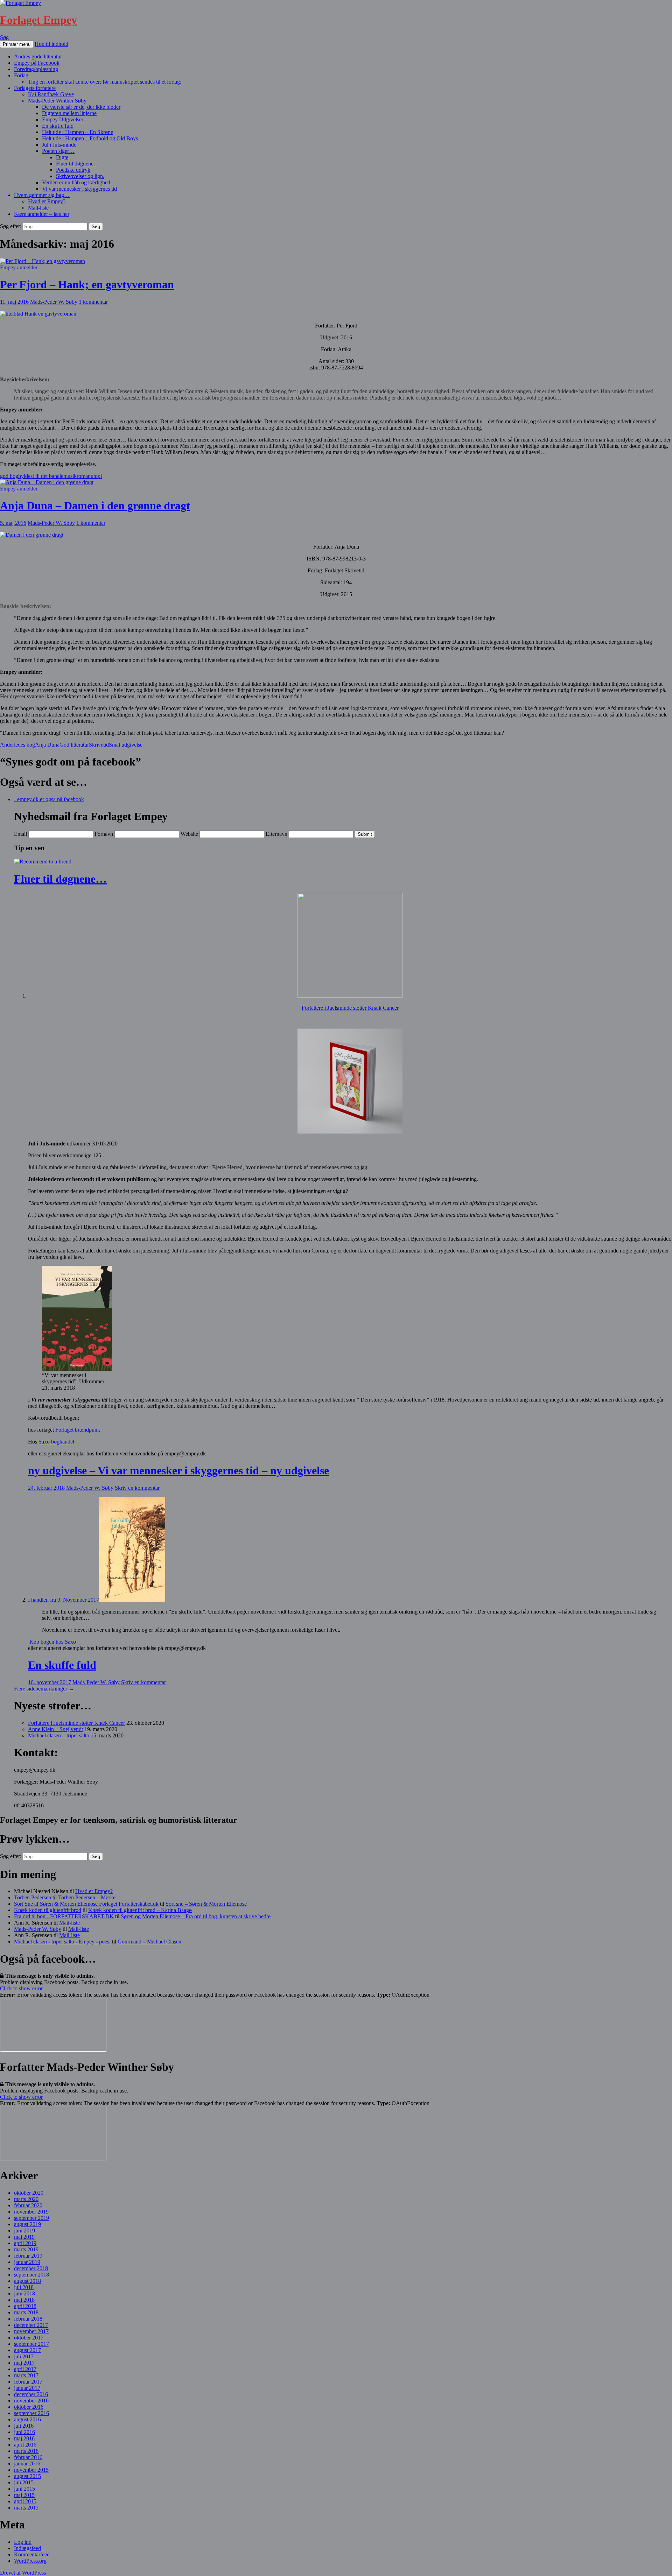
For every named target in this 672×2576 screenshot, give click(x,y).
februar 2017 (28, 2382)
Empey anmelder (19, 267)
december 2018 (31, 2268)
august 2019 (27, 2224)
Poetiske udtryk (73, 170)
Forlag (21, 75)
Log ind (23, 2542)
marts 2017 (26, 2375)
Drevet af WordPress (23, 2573)
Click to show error (21, 1988)
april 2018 (25, 2306)
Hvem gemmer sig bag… (42, 195)
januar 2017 (27, 2388)
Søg (4, 37)
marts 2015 (26, 2508)
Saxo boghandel (56, 1442)
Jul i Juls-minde (59, 145)
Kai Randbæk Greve (51, 94)
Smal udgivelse (126, 745)
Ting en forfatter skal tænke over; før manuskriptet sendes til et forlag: (105, 82)
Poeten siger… (58, 151)
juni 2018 (24, 2293)
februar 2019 (28, 2256)
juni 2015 (24, 2489)
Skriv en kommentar (137, 1488)
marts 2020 (26, 2199)
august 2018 (27, 2281)
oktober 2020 (29, 2193)
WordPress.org (30, 2561)
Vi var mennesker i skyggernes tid (79, 189)
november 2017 (31, 2331)
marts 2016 (26, 2451)
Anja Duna (47, 745)
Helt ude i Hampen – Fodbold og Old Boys (90, 138)
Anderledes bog (17, 745)
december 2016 (31, 2394)
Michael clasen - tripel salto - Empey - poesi (62, 1942)
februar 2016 (28, 2457)
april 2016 (25, 2445)
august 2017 (27, 2350)
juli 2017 (24, 2356)
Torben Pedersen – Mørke (87, 1897)
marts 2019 (26, 2249)
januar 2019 (27, 2262)
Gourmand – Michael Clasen (149, 1942)
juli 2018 (24, 2287)
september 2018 (31, 2275)
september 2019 (31, 2218)
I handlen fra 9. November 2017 (64, 1600)
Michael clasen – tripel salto (59, 1735)
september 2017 (31, 2344)
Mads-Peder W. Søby (54, 302)
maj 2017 (24, 2363)
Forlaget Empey (38, 20)
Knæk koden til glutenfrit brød (48, 1910)
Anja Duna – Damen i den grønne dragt (95, 506)
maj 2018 (24, 2300)
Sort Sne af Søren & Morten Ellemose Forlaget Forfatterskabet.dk (86, 1904)
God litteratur (74, 745)
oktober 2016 (29, 2407)
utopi (96, 476)
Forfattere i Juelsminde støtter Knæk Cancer (350, 1008)
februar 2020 (28, 2205)
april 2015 (25, 2501)
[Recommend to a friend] (43, 862)
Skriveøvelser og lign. (80, 176)
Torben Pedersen (33, 1897)
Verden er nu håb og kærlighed (76, 182)
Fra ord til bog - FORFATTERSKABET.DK (64, 1916)
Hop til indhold (51, 44)
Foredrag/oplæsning (36, 69)
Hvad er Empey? (47, 201)
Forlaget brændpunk (78, 1430)
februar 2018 (28, 2319)
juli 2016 (24, 2426)
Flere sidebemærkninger (44, 1689)
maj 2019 (24, 2237)
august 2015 (27, 2476)
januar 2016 (27, 2464)
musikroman (77, 476)
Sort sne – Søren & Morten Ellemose (206, 1904)
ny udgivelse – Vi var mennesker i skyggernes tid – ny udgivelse (178, 1470)
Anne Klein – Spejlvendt (55, 1729)
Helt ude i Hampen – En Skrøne (78, 132)
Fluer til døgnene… (78, 164)
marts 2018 (26, 2312)
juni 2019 (24, 2231)
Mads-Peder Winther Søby (57, 101)
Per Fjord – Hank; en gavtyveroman (87, 284)
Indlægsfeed (27, 2548)
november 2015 (31, 2470)
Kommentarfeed (32, 2554)
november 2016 (31, 2401)
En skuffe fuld (58, 126)
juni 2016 (24, 2432)
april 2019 (25, 2243)
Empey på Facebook (37, 63)
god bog (9, 476)
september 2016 (31, 2413)
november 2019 (31, 2212)
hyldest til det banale (41, 476)
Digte (62, 157)
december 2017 (31, 2325)
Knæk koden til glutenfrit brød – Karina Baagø (140, 1910)
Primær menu (17, 44)
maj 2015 (24, 2495)
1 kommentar (93, 302)
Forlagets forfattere (35, 88)
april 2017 (25, 2369)
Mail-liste (38, 208)
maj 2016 (24, 2438)
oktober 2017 (29, 2338)
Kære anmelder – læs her (42, 214)
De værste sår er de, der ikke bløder (81, 107)
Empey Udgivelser (63, 119)
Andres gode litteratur (38, 57)
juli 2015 (24, 2482)
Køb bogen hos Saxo (53, 1642)
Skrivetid (99, 745)
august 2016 (27, 2419)
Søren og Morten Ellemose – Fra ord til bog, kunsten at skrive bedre (196, 1916)
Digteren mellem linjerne (69, 113)
